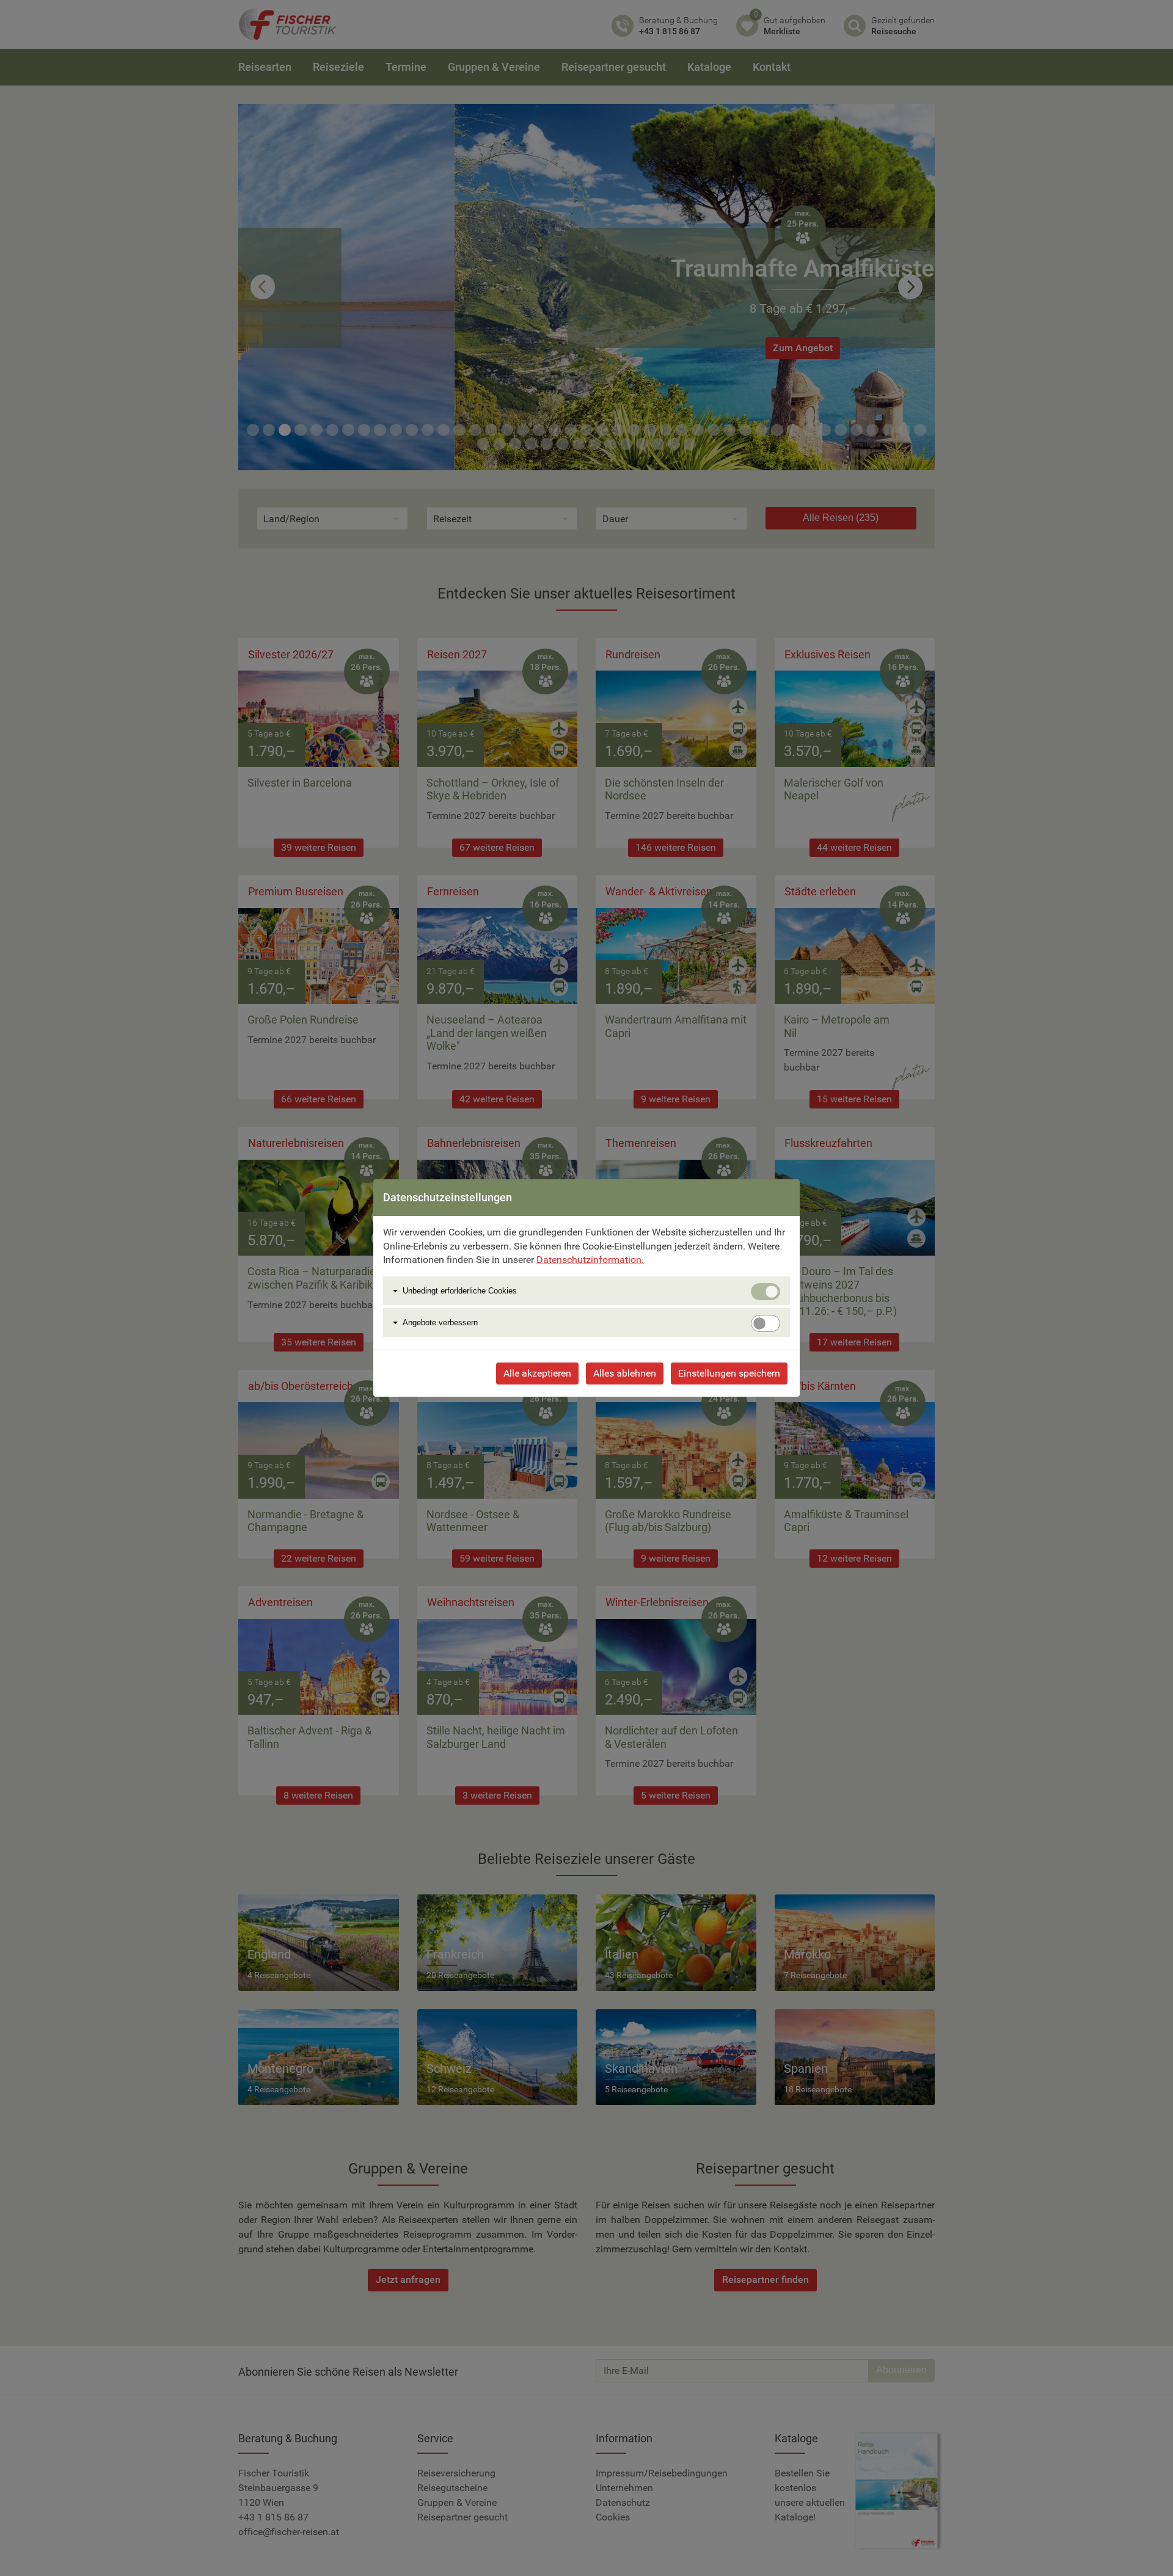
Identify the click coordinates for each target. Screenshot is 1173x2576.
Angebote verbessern (440, 1323)
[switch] (766, 1323)
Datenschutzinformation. (590, 1260)
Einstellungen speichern (729, 1373)
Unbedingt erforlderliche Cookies (460, 1291)
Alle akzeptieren (537, 1373)
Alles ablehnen (625, 1373)
